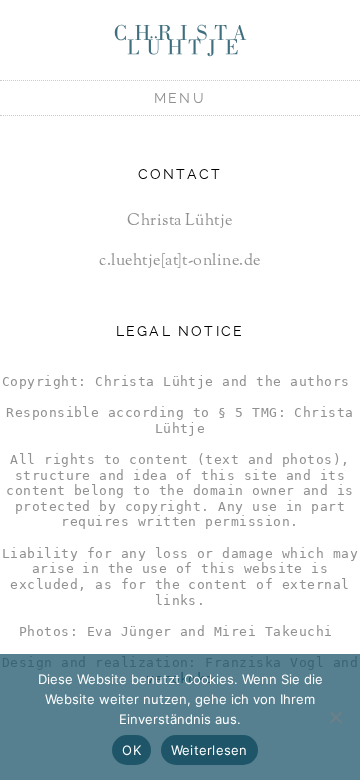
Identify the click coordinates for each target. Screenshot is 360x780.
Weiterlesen (209, 750)
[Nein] (335, 717)
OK (131, 750)
